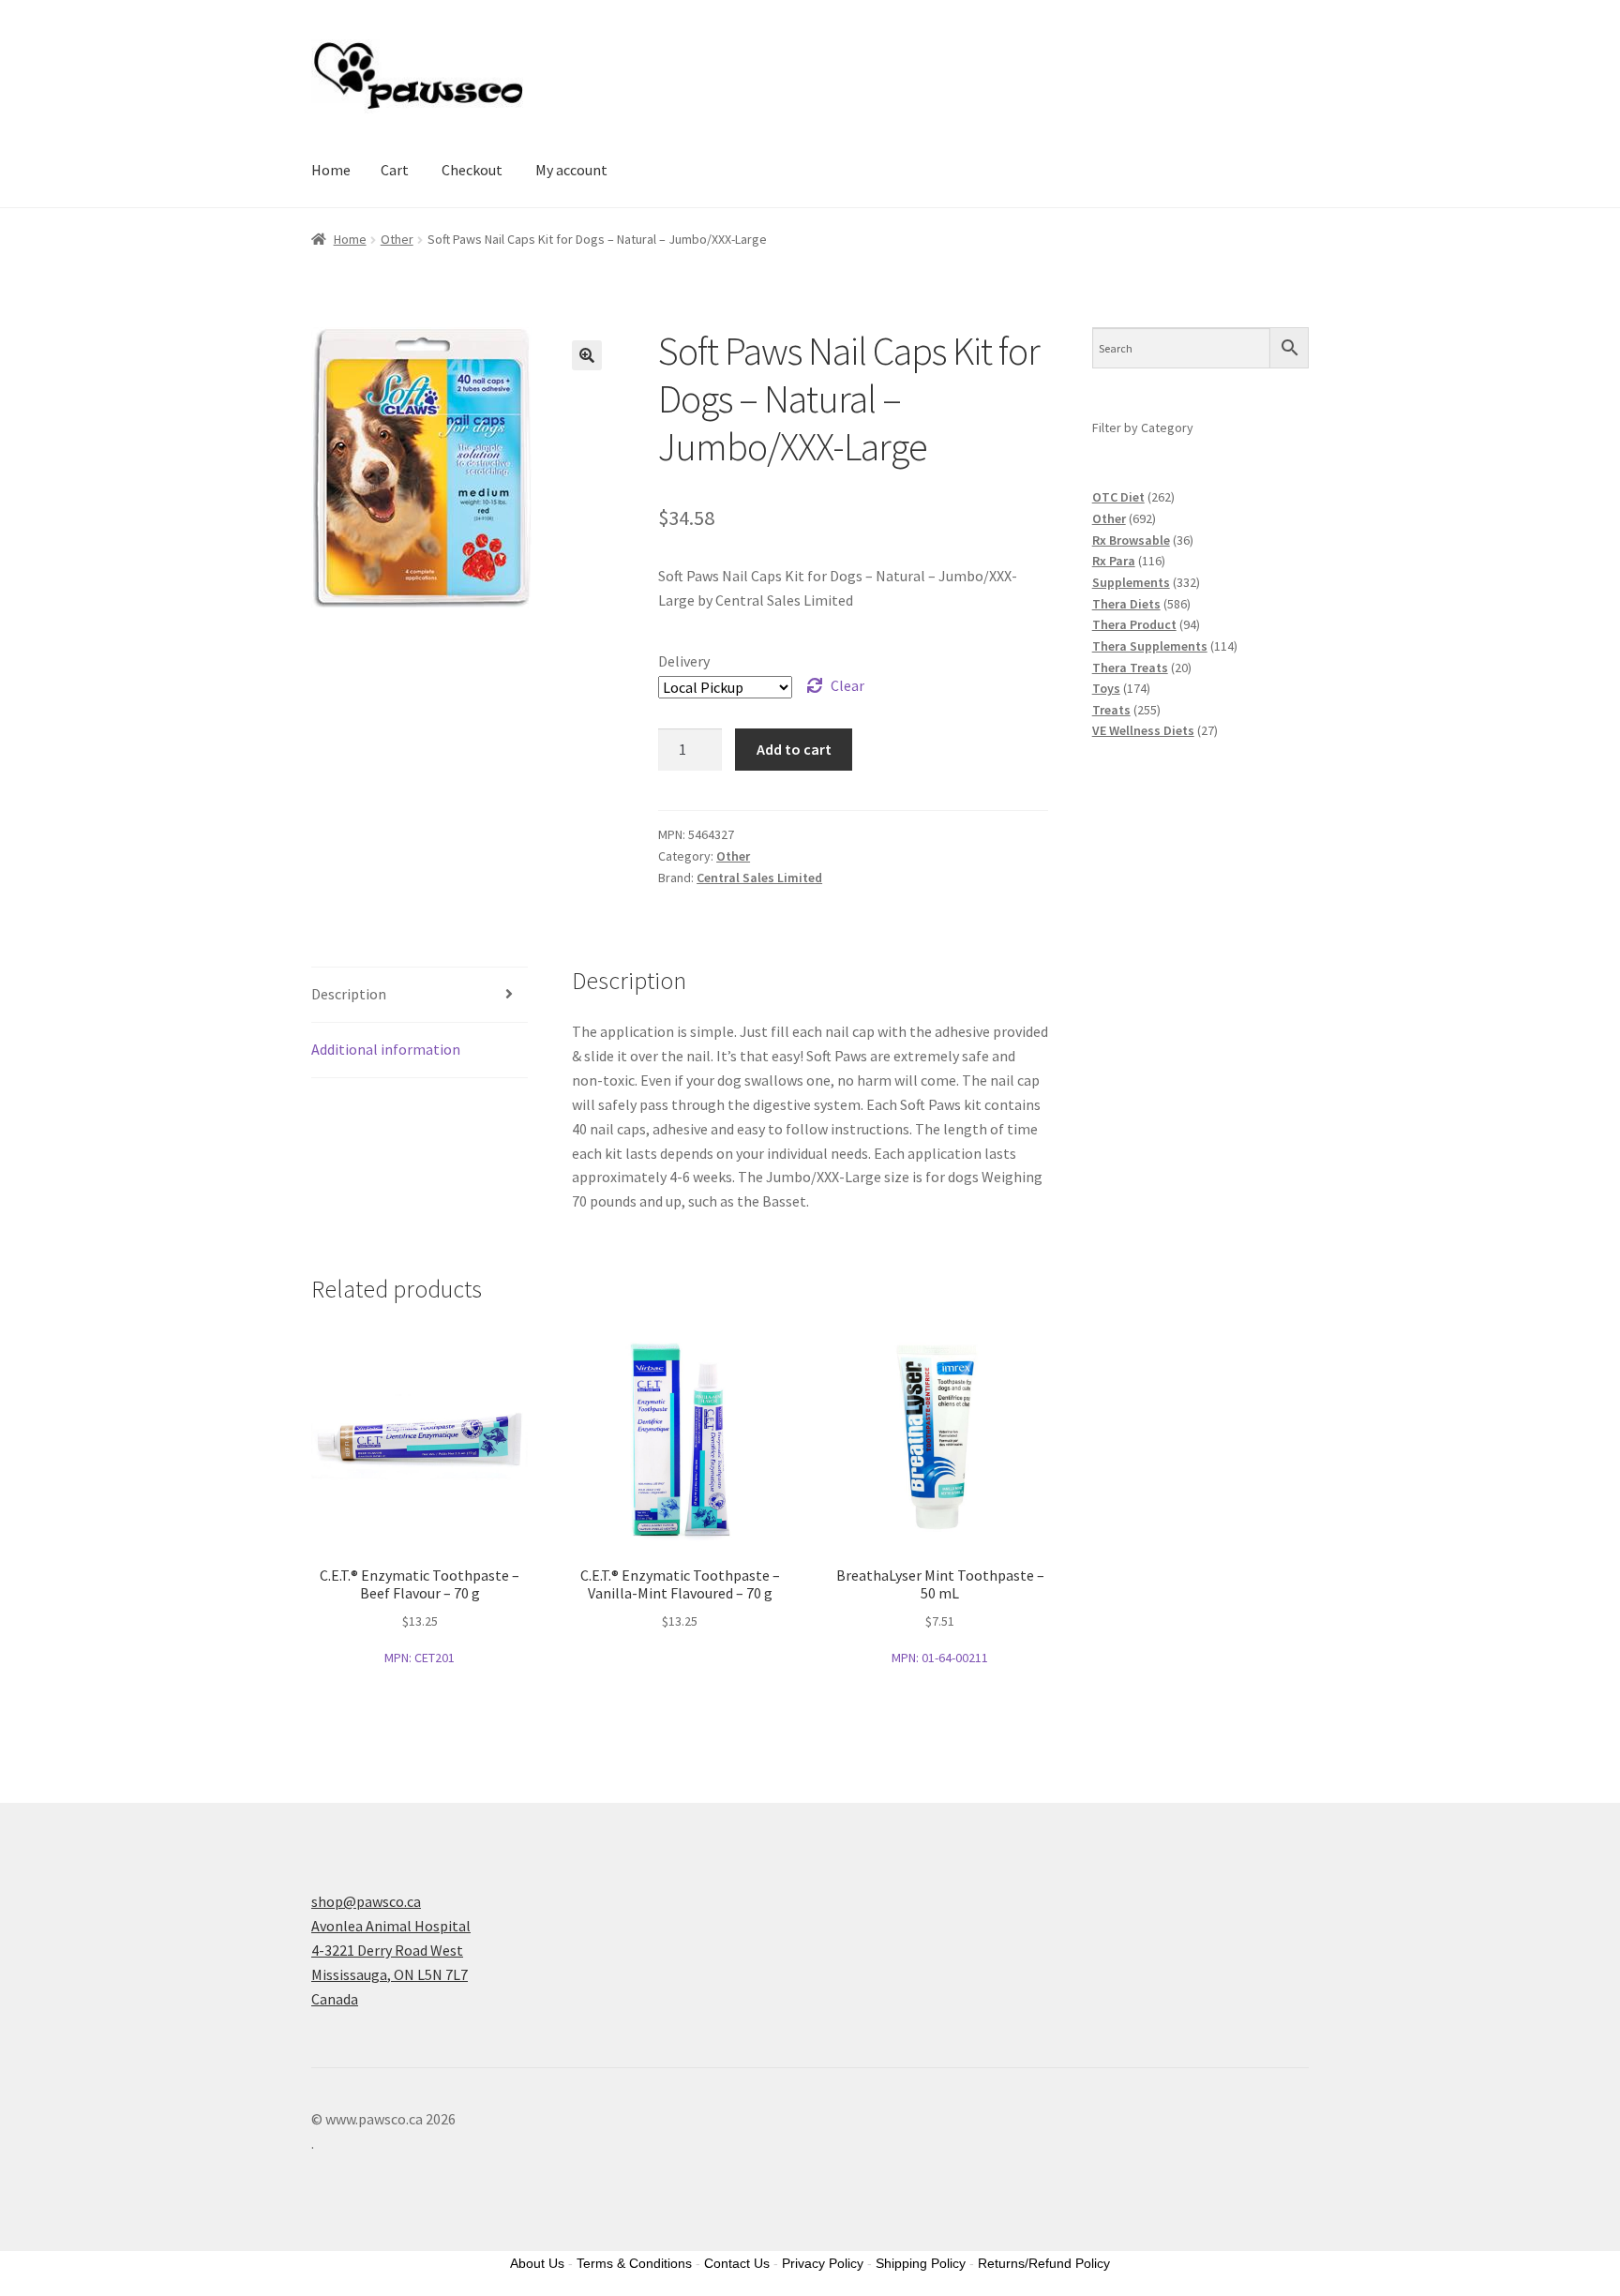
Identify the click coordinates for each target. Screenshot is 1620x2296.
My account (571, 170)
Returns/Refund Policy (1044, 2263)
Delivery (684, 661)
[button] (587, 355)
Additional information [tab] (386, 1049)
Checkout (472, 170)
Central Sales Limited (759, 878)
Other (397, 239)
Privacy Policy (823, 2263)
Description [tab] (349, 994)
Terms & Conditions (634, 2263)
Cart (395, 170)
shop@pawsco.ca (366, 1901)
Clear (847, 685)
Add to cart (794, 749)
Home (331, 170)
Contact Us (737, 2263)
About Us (537, 2263)
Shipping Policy (921, 2263)
